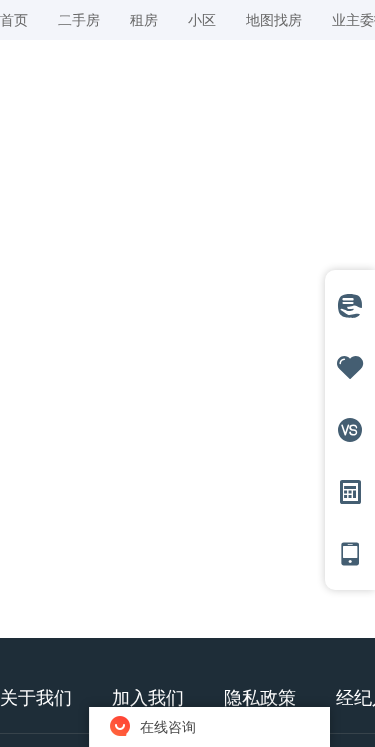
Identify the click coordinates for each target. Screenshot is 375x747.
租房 (144, 19)
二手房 (79, 19)
